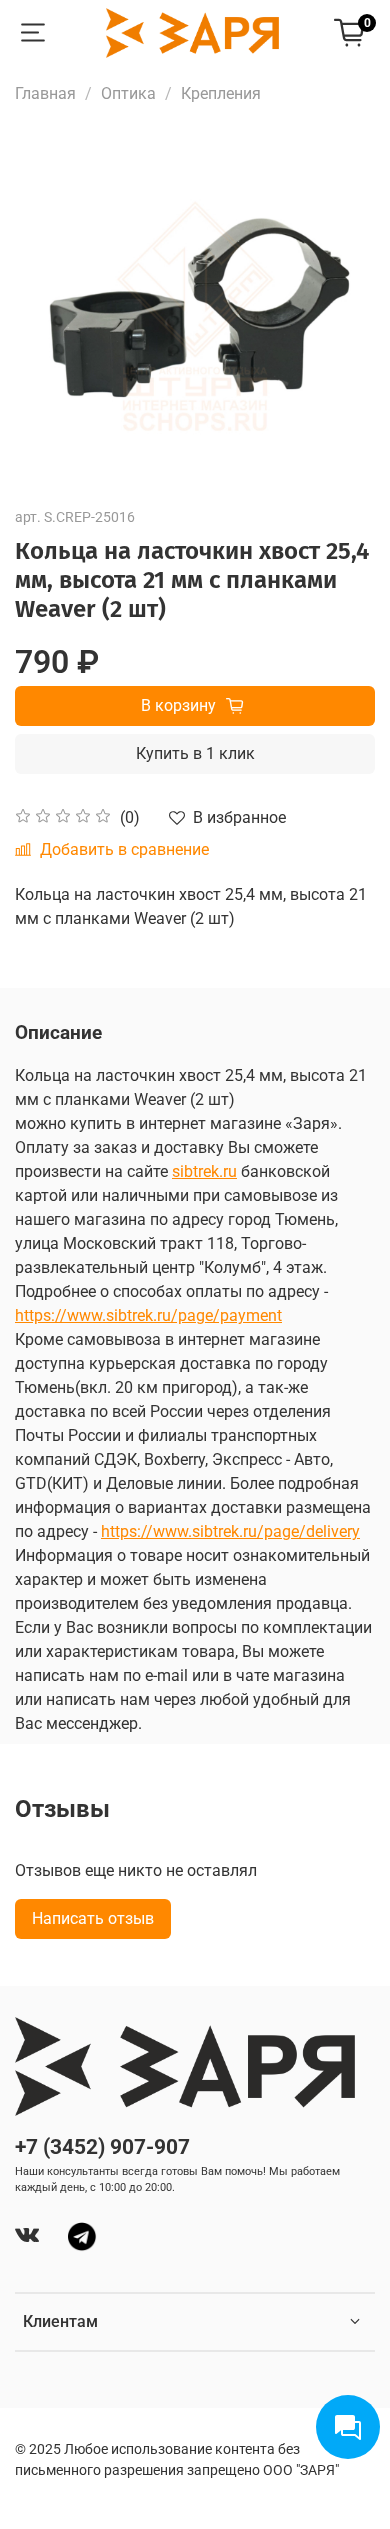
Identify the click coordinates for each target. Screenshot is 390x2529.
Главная (45, 93)
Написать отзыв (93, 1918)
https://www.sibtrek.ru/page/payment (148, 1315)
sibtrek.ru (204, 1171)
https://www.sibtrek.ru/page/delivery (230, 1531)
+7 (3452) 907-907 (102, 2147)
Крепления (221, 93)
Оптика (128, 93)
